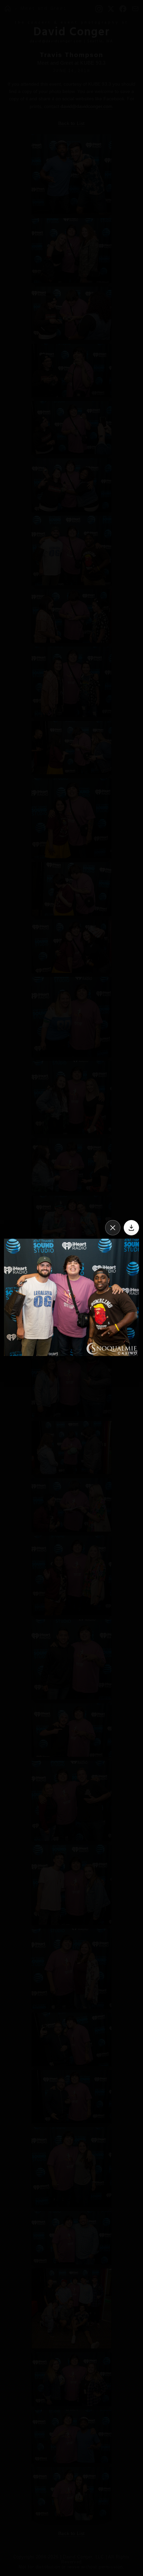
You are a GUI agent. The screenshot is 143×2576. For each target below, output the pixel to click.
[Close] (113, 1228)
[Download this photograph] (131, 1228)
